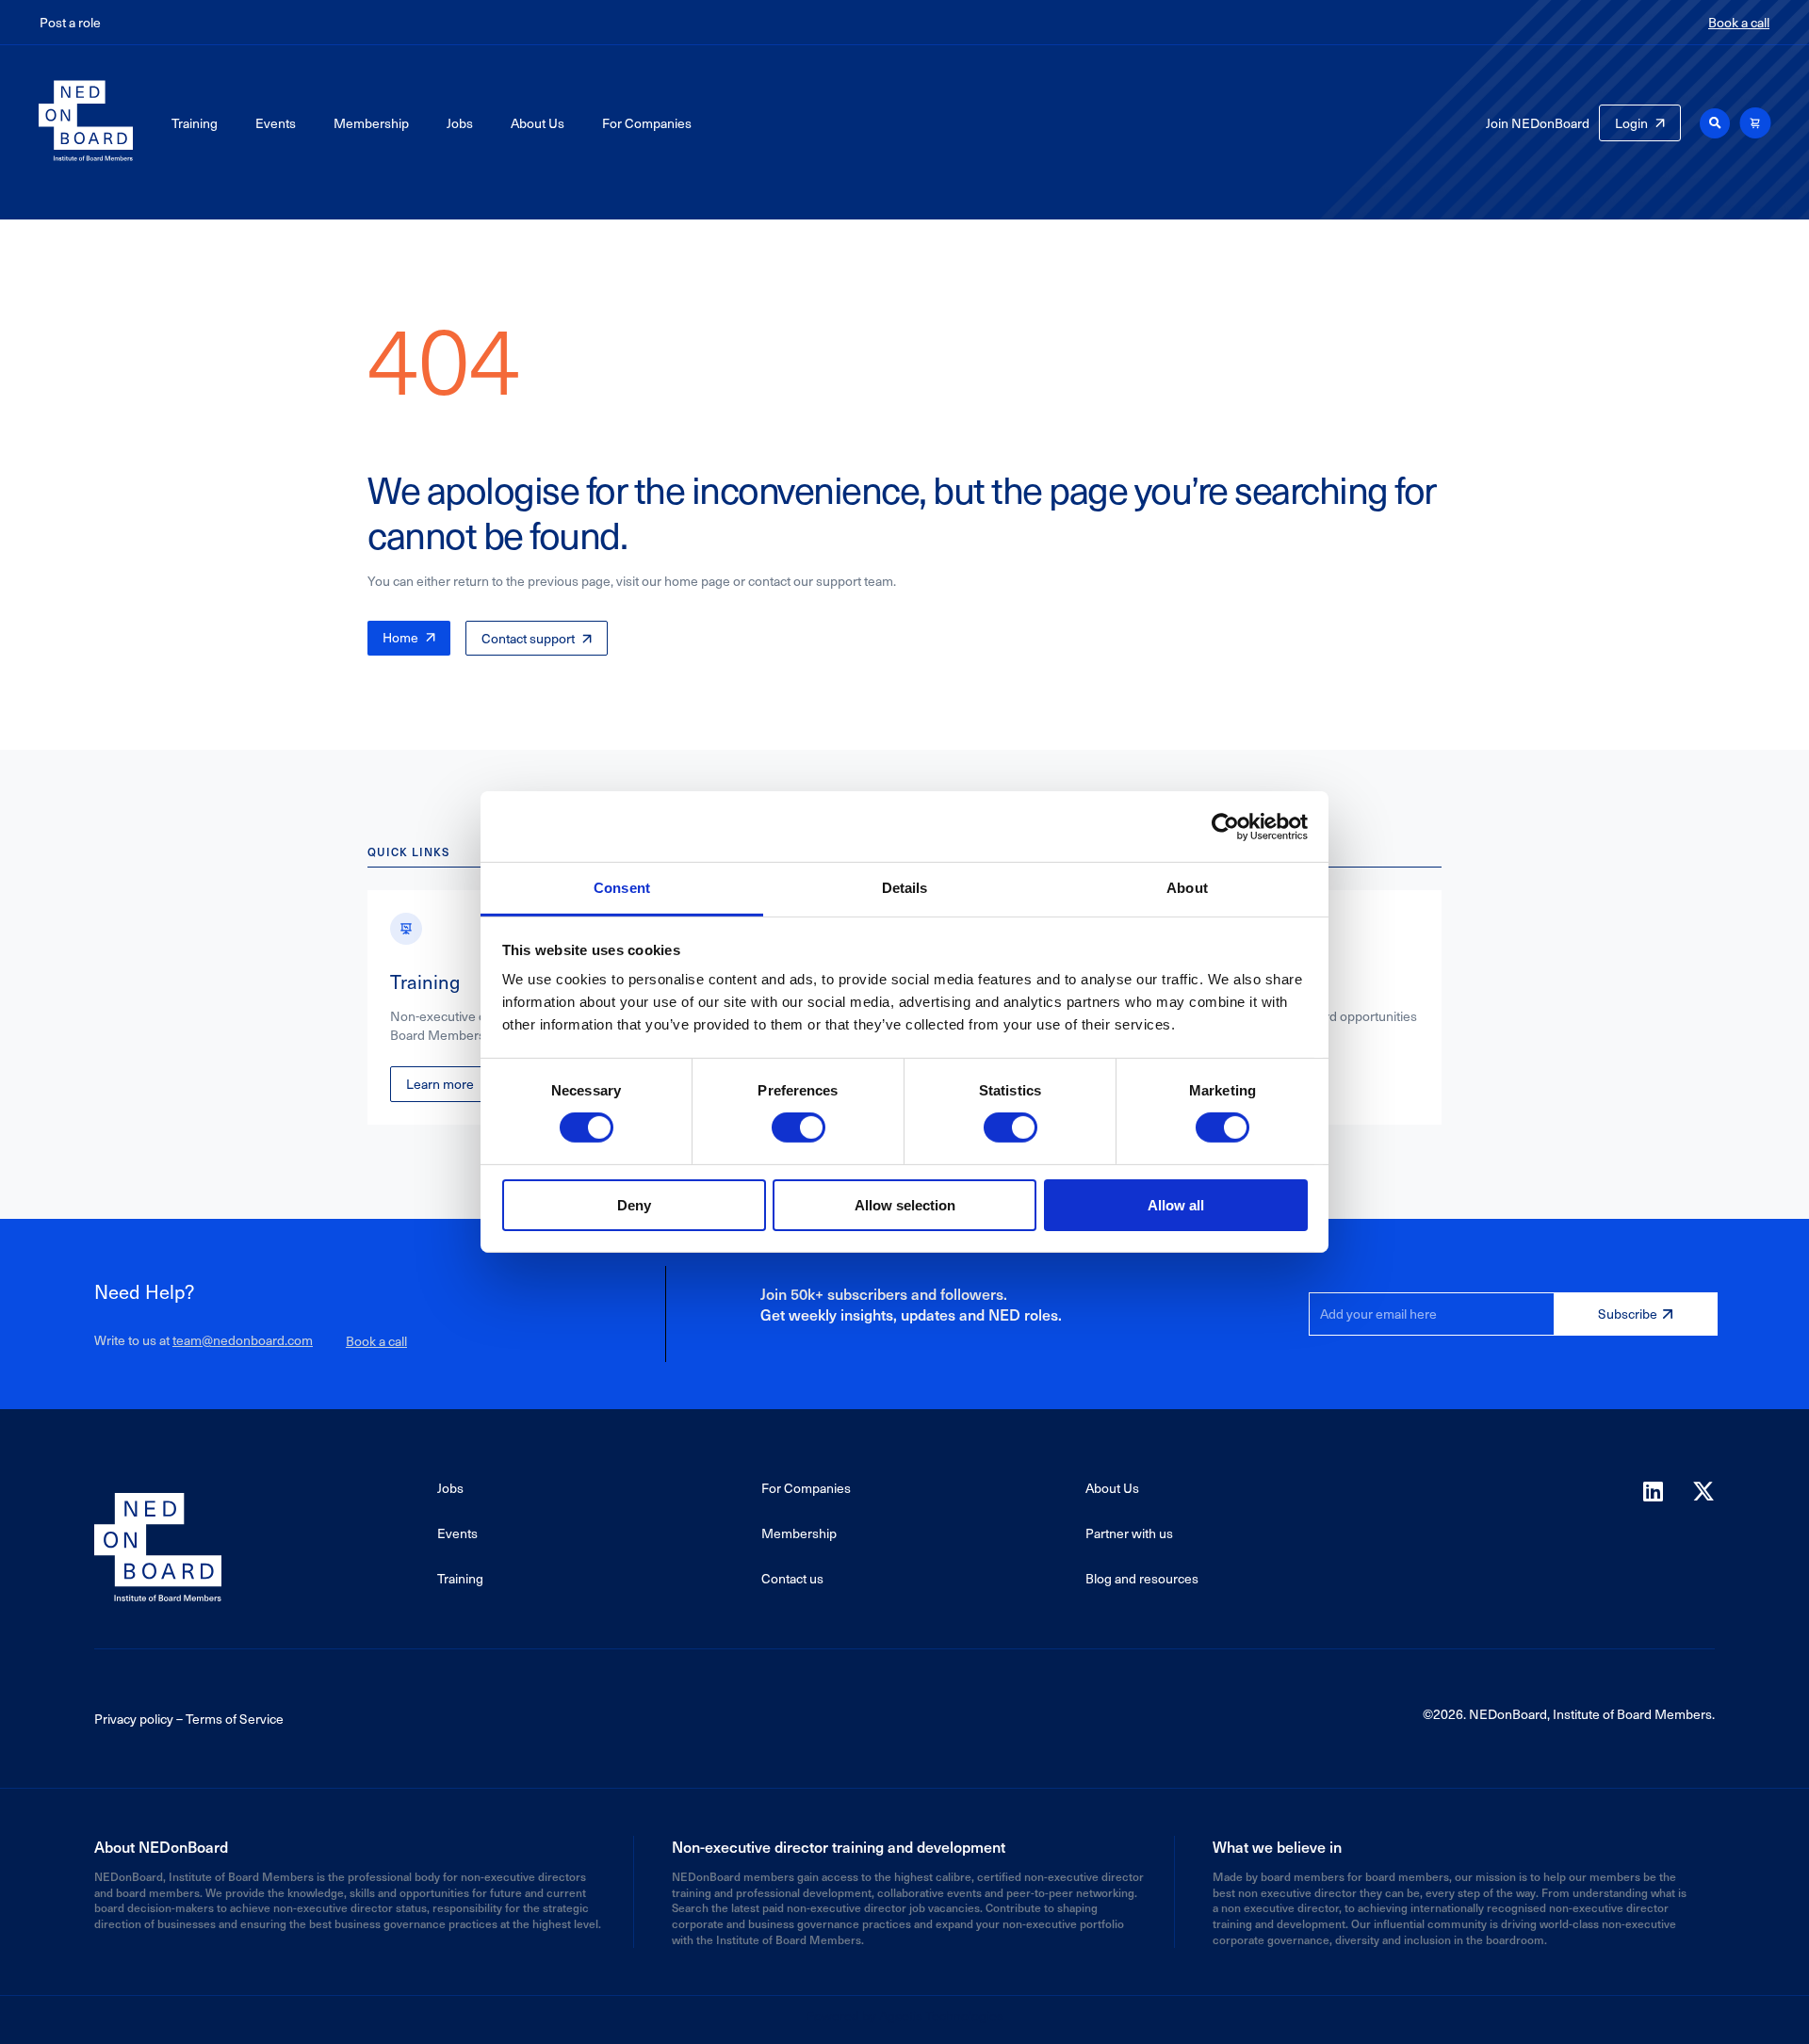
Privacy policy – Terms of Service (189, 1719)
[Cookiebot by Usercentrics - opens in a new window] (1225, 826)
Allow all (1176, 1205)
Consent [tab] (622, 888)
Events (276, 123)
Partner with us (1129, 1533)
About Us (538, 123)
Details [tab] (905, 888)
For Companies (647, 123)
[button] (1715, 123)
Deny (634, 1205)
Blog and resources (1142, 1578)
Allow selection (905, 1205)
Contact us (792, 1578)
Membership (371, 123)
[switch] (799, 1127)
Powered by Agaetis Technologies (904, 2015)
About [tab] (1187, 888)
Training (195, 123)
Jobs (460, 123)
